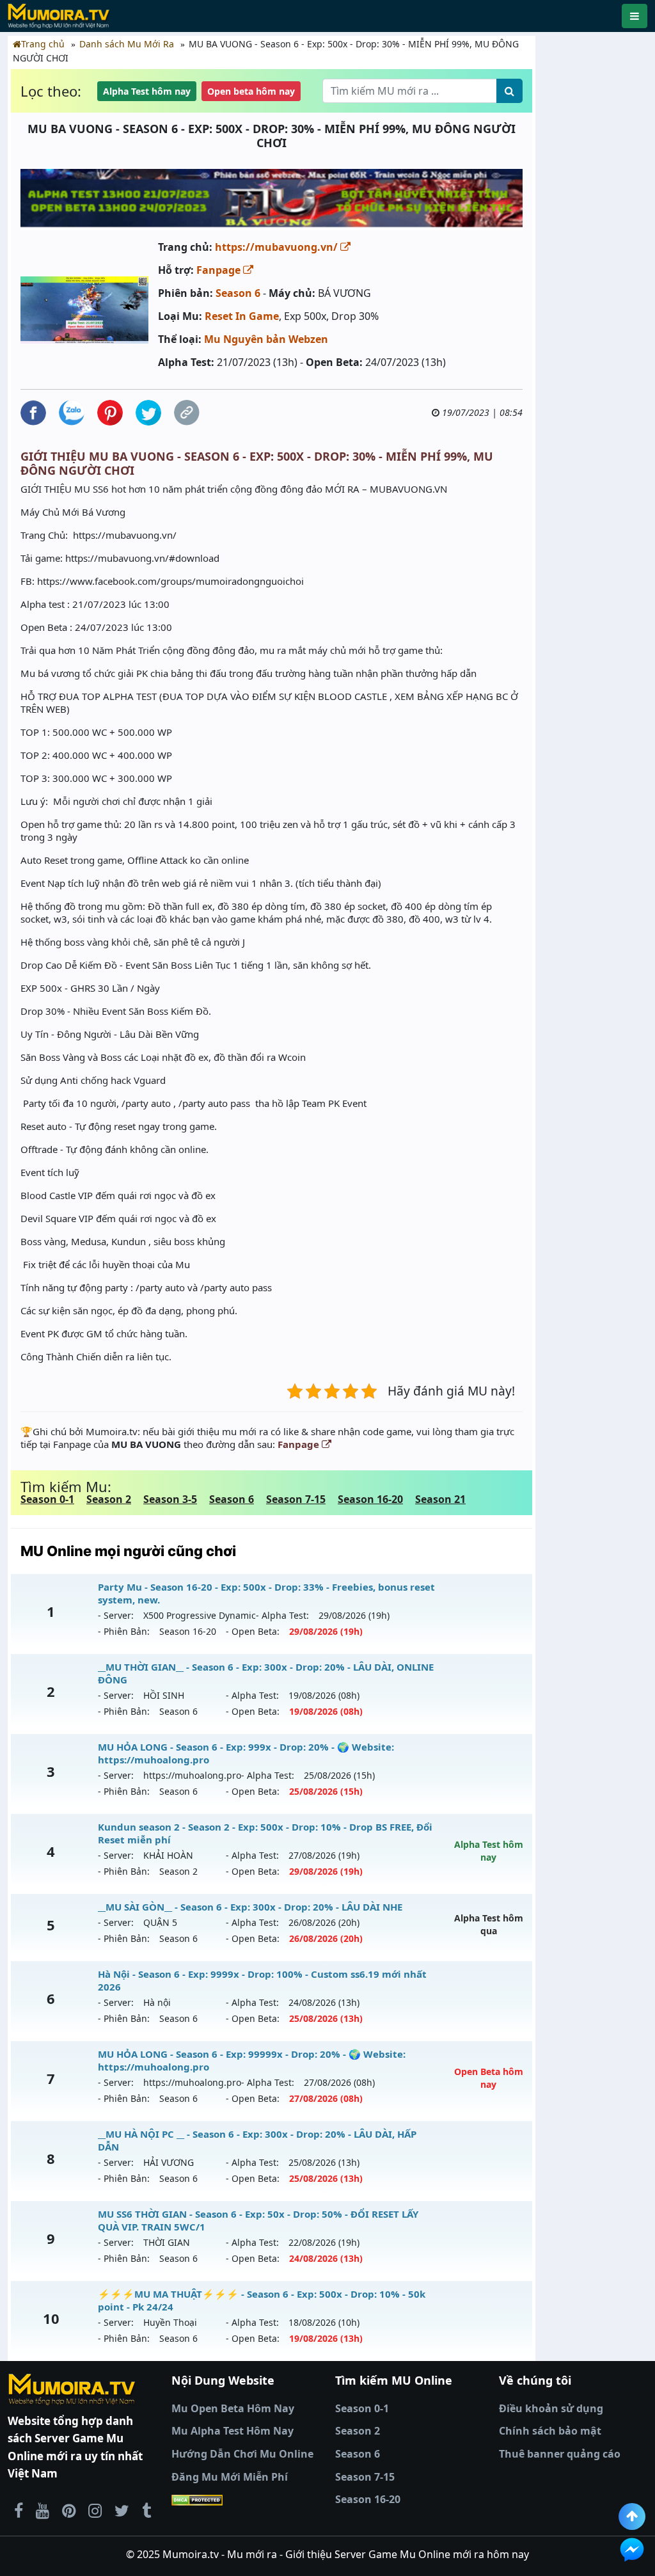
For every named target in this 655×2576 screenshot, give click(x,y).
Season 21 (440, 1499)
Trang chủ (43, 44)
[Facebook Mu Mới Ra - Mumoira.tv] (19, 2510)
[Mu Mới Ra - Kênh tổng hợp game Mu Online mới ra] (43, 2510)
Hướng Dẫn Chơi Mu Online (242, 2454)
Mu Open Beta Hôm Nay (233, 2408)
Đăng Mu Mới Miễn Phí (230, 2477)
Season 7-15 (296, 1499)
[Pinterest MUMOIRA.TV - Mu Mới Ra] (69, 2510)
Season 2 (109, 1499)
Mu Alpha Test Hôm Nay (233, 2431)
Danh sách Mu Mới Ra (127, 44)
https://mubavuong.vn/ (278, 247)
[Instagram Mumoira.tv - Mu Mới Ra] (95, 2510)
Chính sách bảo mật (550, 2431)
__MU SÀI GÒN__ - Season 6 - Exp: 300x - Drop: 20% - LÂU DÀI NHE (250, 1907)
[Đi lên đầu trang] (632, 2516)
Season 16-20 (370, 1499)
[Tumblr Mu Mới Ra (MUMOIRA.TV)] (146, 2510)
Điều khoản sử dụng (551, 2408)
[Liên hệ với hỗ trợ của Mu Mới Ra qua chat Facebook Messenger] (632, 2550)
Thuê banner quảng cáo (560, 2454)
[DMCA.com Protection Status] (246, 2500)
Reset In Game (242, 316)
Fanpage (220, 270)
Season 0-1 (47, 1499)
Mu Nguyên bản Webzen (266, 339)
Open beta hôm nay (251, 91)
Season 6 (238, 293)
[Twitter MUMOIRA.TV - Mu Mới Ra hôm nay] (122, 2510)
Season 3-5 (170, 1499)
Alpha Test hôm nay (147, 91)
